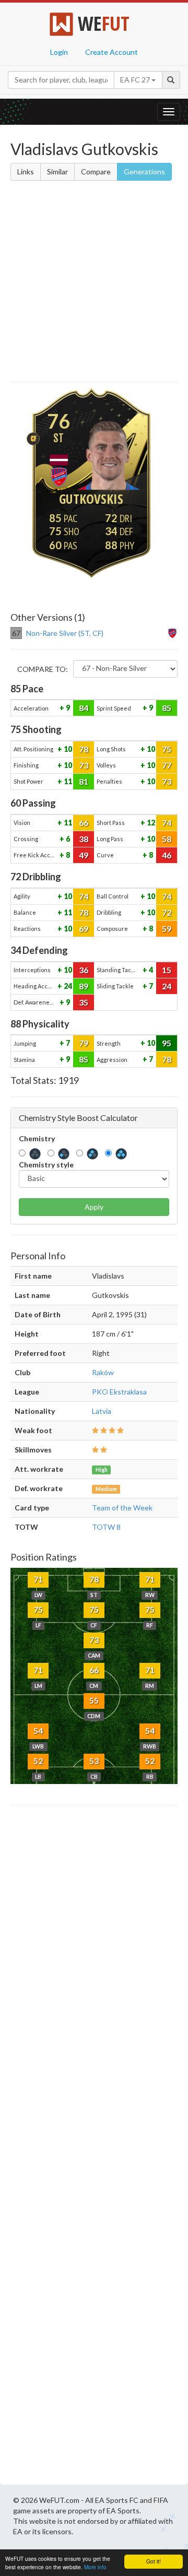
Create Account (111, 52)
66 (84, 823)
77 (167, 765)
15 (167, 970)
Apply (94, 1207)
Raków (103, 1372)
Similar (57, 172)
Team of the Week (122, 1508)
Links (26, 172)
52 (38, 1761)
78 (84, 749)
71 (38, 1579)
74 (167, 823)
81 (84, 781)
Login (59, 52)
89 (84, 986)
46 (167, 855)
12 (150, 823)
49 (84, 855)
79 (84, 1043)
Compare (96, 172)
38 (84, 839)
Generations (144, 172)
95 (167, 1043)
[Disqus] (94, 2148)
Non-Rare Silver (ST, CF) (65, 633)
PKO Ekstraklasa (119, 1392)
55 (94, 1700)
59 (167, 929)
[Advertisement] (94, 283)
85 (167, 708)
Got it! (154, 2561)
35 (84, 1002)
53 (94, 1761)
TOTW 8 (106, 1527)
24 (67, 986)
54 (38, 1730)
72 (167, 912)
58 (167, 839)
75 (167, 749)
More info (95, 2567)
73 (84, 765)
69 (84, 929)
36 (84, 970)
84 (84, 708)
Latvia (102, 1411)
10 (67, 749)
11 (67, 781)
